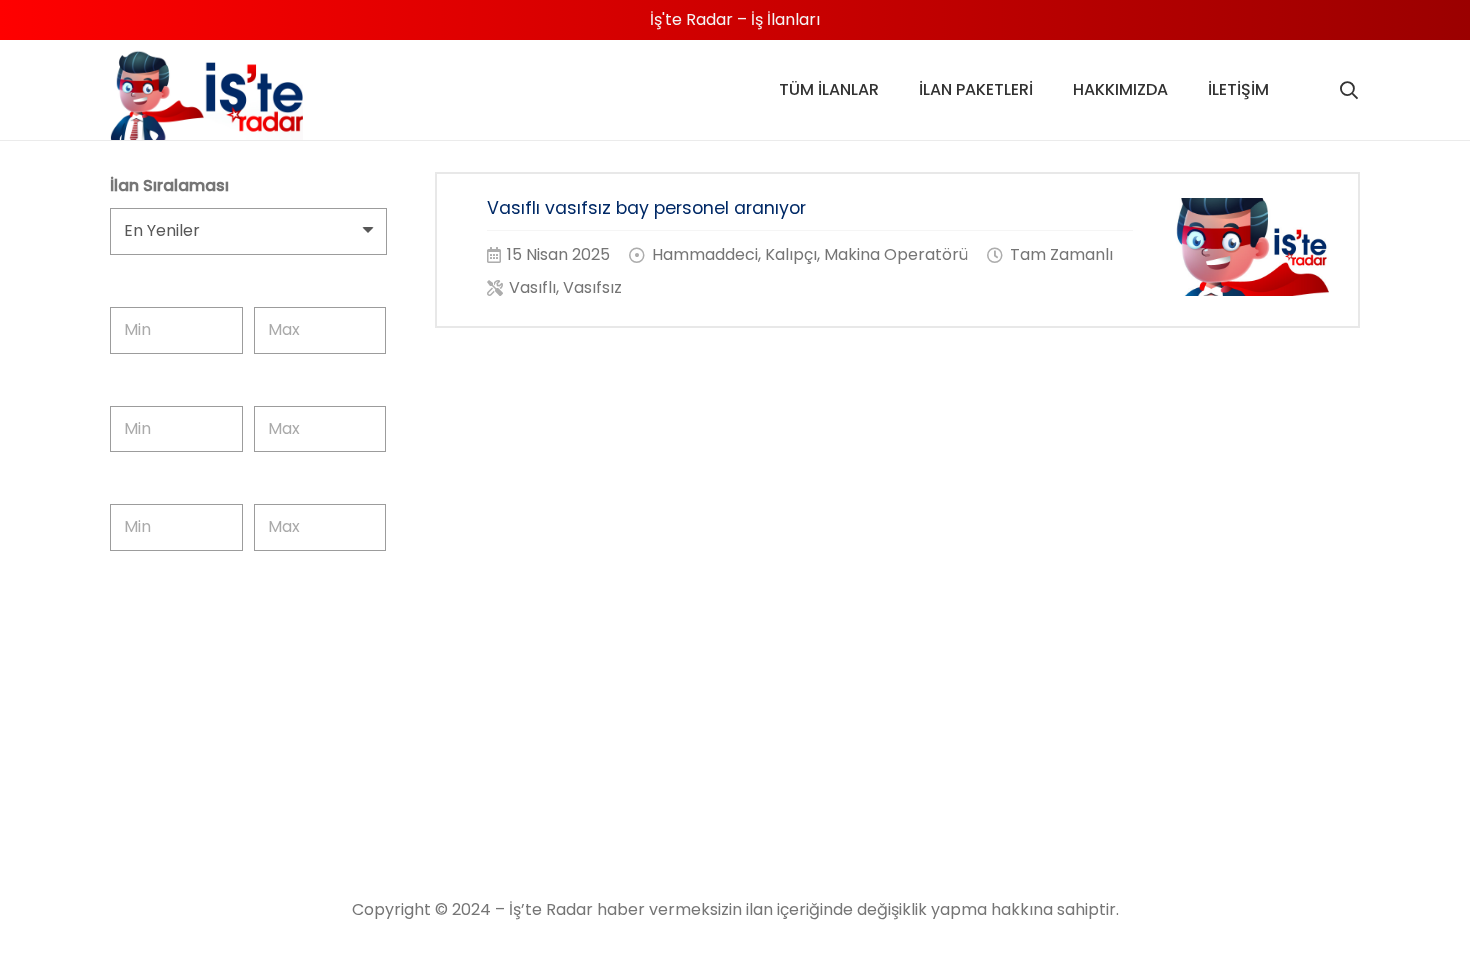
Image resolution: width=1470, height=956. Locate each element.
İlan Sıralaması (169, 185)
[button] (1349, 90)
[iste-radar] (206, 95)
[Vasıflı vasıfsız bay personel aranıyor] (898, 250)
